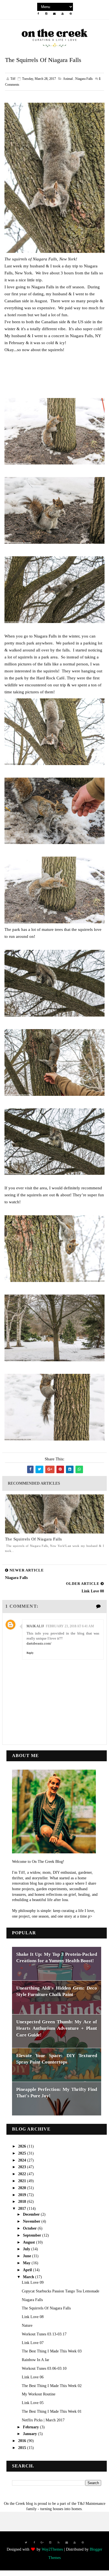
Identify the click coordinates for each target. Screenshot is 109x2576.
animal (68, 79)
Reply (30, 1653)
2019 (23, 2195)
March (29, 2277)
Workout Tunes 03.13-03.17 (44, 2334)
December (32, 2214)
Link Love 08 (33, 2317)
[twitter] (26, 2543)
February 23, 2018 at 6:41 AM (70, 1626)
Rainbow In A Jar (35, 2360)
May (27, 2263)
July (27, 2249)
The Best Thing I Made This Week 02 (52, 2386)
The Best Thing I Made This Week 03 (52, 2351)
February (31, 2427)
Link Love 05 (33, 2403)
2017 (23, 2209)
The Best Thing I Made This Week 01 (52, 2411)
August (29, 2242)
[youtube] (63, 14)
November (32, 2221)
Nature (27, 2325)
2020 (23, 2188)
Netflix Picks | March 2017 (43, 2420)
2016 (23, 2441)
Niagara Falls (32, 2300)
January (30, 2434)
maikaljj (35, 1626)
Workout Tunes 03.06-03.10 (44, 2368)
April (28, 2270)
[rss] (58, 2543)
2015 (23, 2448)
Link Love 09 (33, 2283)
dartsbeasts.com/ (39, 1643)
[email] (54, 14)
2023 (23, 2167)
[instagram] (46, 14)
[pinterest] (71, 14)
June (28, 2256)
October (30, 2228)
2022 (23, 2174)
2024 (23, 2160)
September (33, 2235)
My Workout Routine (39, 2394)
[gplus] (42, 2543)
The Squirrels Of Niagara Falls (34, 1539)
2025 (23, 2153)
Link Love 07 (33, 2343)
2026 (23, 2146)
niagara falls (84, 79)
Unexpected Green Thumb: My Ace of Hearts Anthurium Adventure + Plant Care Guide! (57, 2028)
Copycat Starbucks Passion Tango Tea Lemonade (61, 2291)
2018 (23, 2202)
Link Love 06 (33, 2377)
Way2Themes (52, 2549)
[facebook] (38, 14)
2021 (23, 2181)
